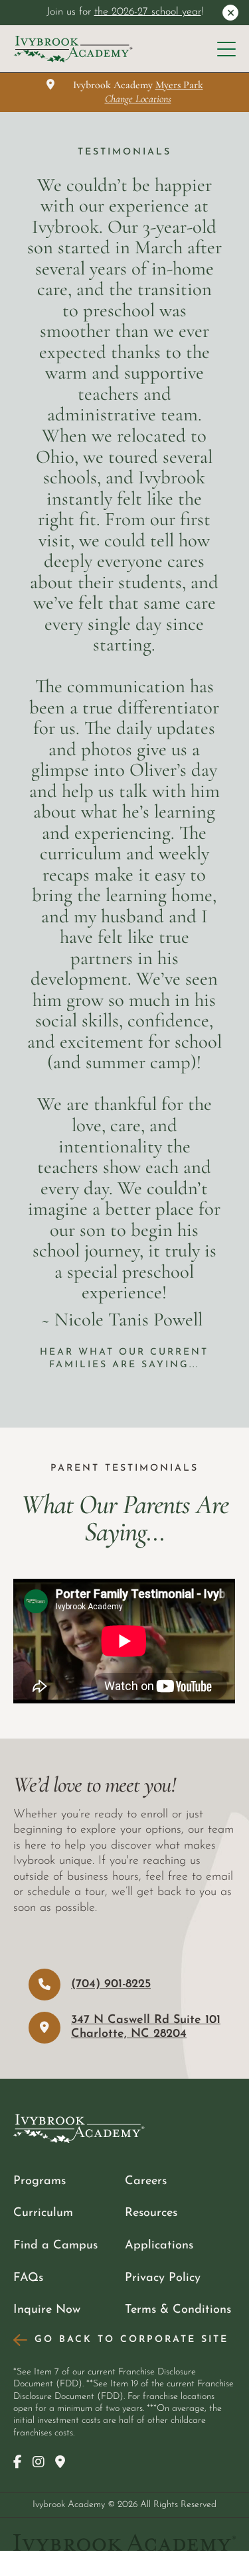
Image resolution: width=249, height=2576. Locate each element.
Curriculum (43, 2213)
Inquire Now (47, 2310)
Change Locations (138, 99)
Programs (40, 2181)
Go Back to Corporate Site (131, 2340)
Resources (151, 2213)
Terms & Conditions (178, 2310)
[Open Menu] (226, 49)
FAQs (28, 2278)
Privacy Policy (163, 2278)
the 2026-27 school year (148, 12)
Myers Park (179, 85)
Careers (146, 2181)
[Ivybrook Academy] (73, 49)
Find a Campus (55, 2245)
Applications (159, 2245)
